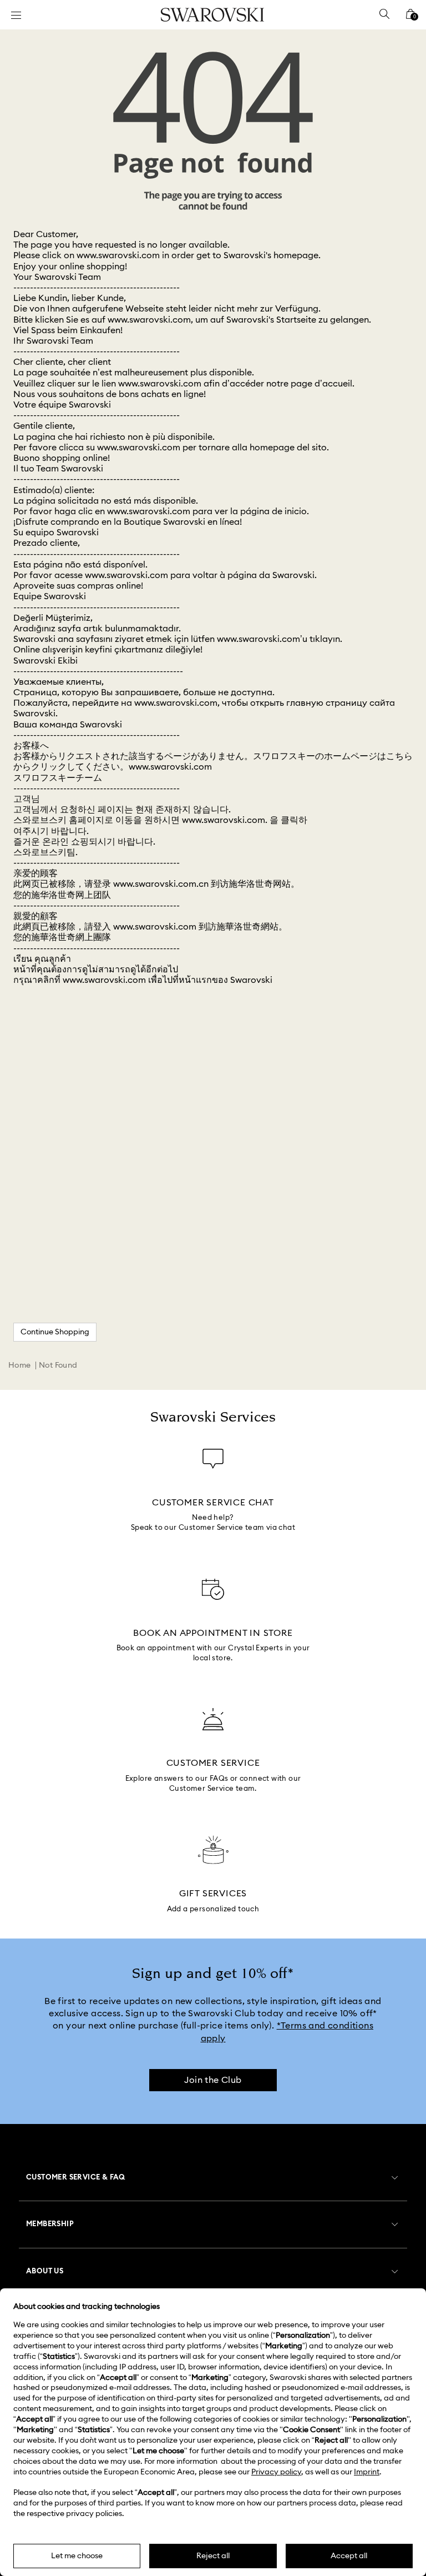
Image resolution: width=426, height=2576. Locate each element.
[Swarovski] (212, 15)
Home (20, 1365)
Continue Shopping (55, 1332)
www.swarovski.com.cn (161, 884)
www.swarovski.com (118, 255)
